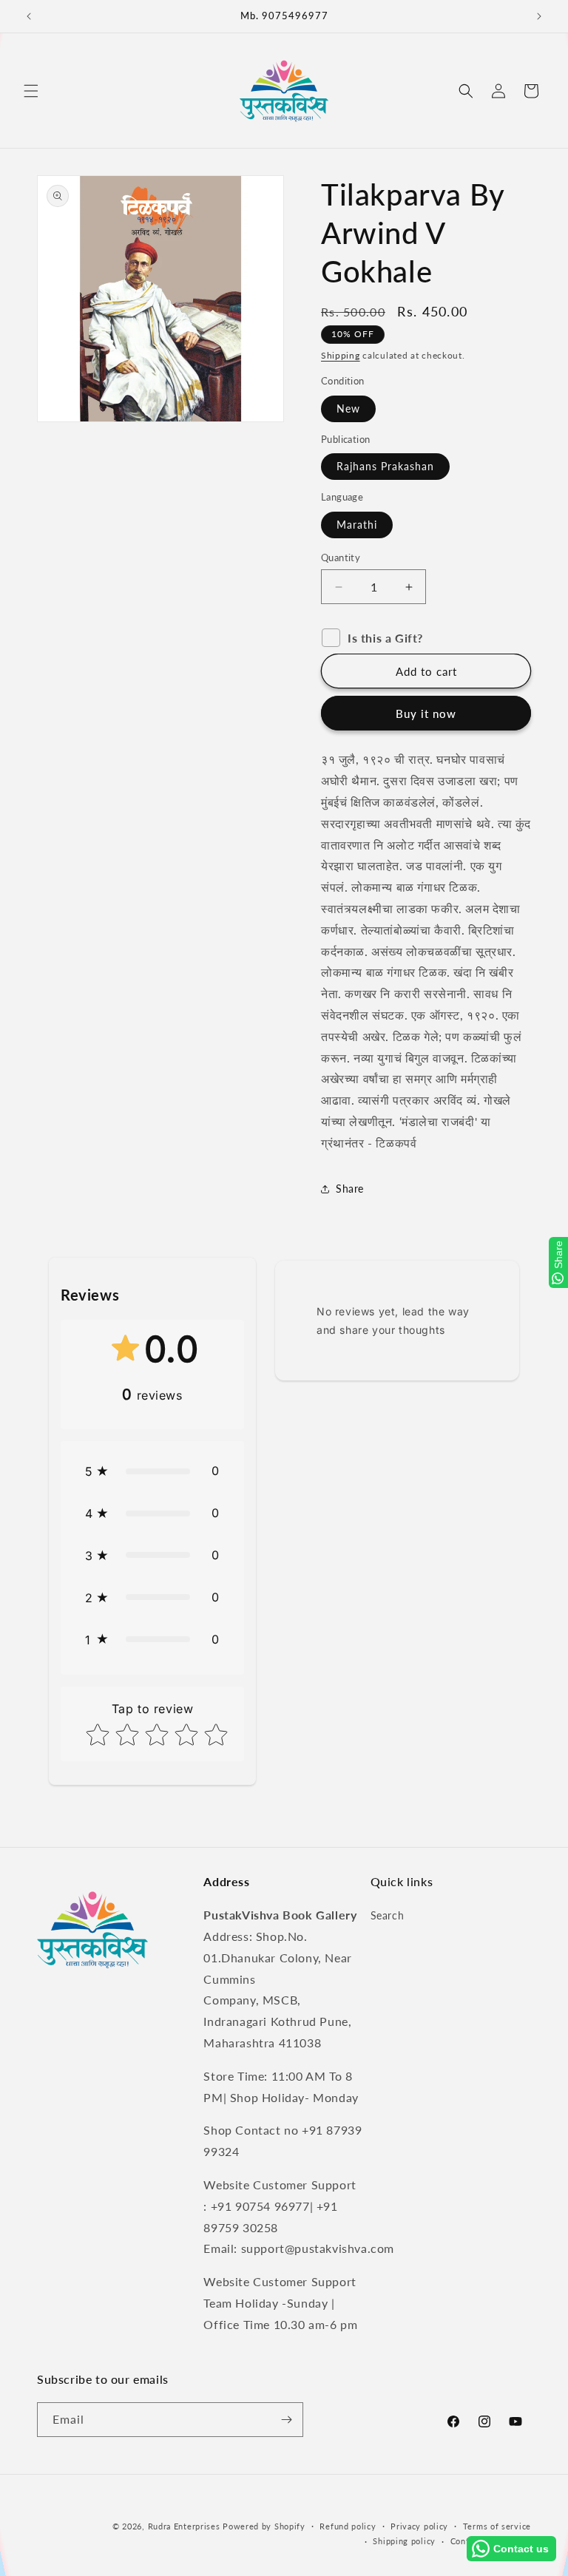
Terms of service (497, 2526)
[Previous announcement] (29, 16)
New (348, 409)
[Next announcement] (539, 16)
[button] (31, 91)
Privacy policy (419, 2526)
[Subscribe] (286, 2420)
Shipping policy (404, 2541)
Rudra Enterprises (184, 2526)
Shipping (341, 355)
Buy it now (426, 714)
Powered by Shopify (264, 2526)
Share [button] (350, 1189)
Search (388, 1915)
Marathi (357, 525)
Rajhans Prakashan (385, 466)
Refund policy (348, 2526)
